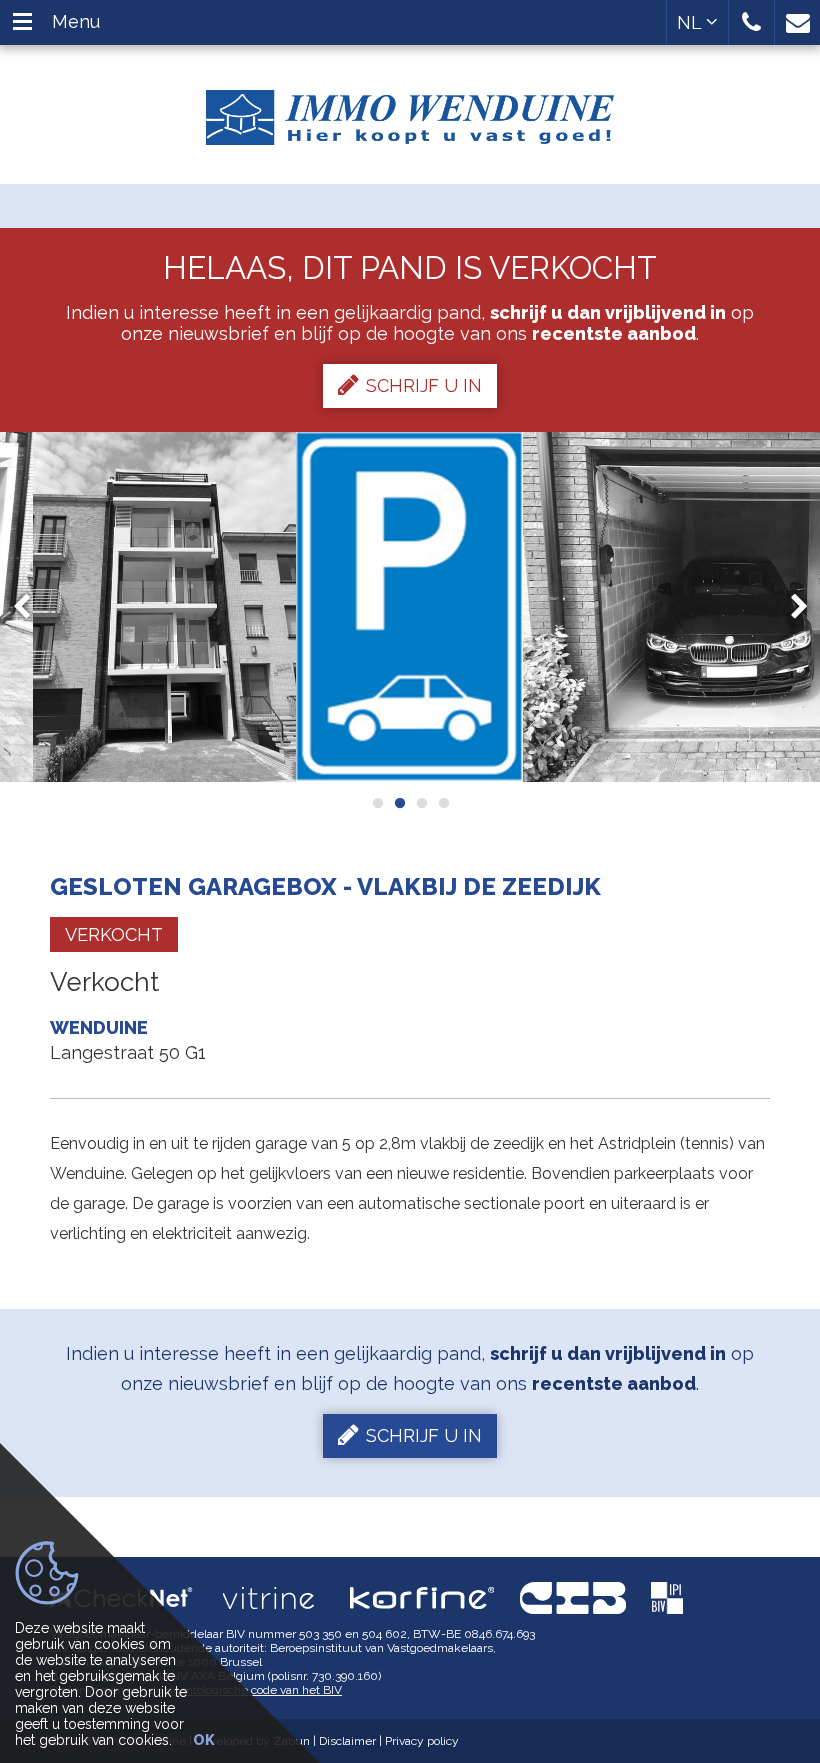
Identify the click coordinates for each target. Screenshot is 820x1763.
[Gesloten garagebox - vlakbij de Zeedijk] (164, 607)
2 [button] (399, 803)
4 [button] (443, 803)
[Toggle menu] (22, 22)
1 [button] (377, 803)
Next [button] (790, 606)
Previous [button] (31, 606)
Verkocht (114, 934)
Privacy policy (422, 1741)
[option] (164, 607)
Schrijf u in (424, 385)
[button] (751, 22)
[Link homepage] (410, 110)
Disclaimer (347, 1741)
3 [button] (421, 803)
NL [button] (691, 22)
